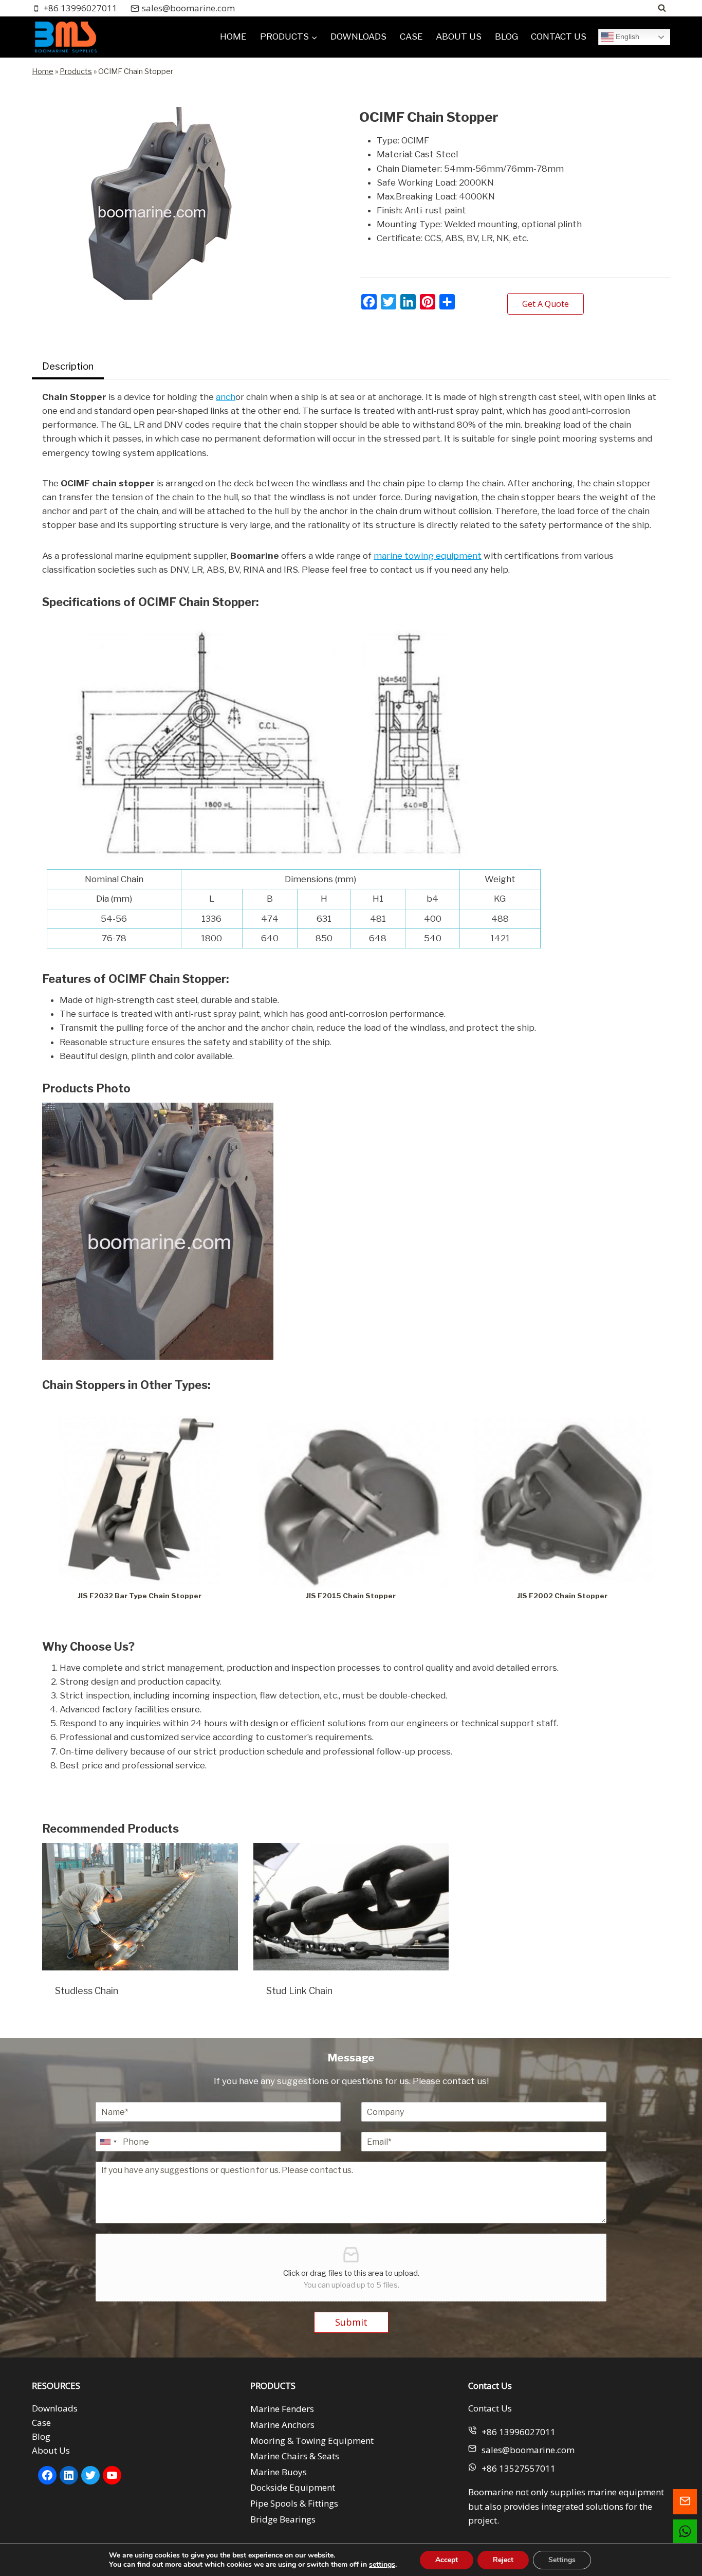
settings (382, 2565)
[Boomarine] (65, 37)
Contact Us (490, 2408)
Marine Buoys (279, 2472)
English (626, 36)
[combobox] (108, 2142)
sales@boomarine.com (528, 2450)
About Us (51, 2450)
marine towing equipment (428, 556)
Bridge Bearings (283, 2519)
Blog (41, 2436)
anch (226, 397)
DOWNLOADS (358, 36)
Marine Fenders (282, 2409)
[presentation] (140, 1907)
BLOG (506, 36)
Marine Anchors (282, 2425)
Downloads (55, 2408)
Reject (503, 2560)
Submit (351, 2322)
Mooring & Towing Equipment (312, 2441)
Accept (447, 2560)
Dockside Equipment (293, 2487)
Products (76, 71)
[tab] (68, 368)
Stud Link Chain (299, 1991)
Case (41, 2423)
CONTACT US (559, 36)
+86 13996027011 (519, 2432)
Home (43, 71)
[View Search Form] (662, 8)
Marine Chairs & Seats (295, 2456)
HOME (233, 36)
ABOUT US (459, 36)
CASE (411, 36)
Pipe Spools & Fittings (294, 2503)
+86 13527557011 (519, 2468)
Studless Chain (87, 1991)
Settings (562, 2560)
